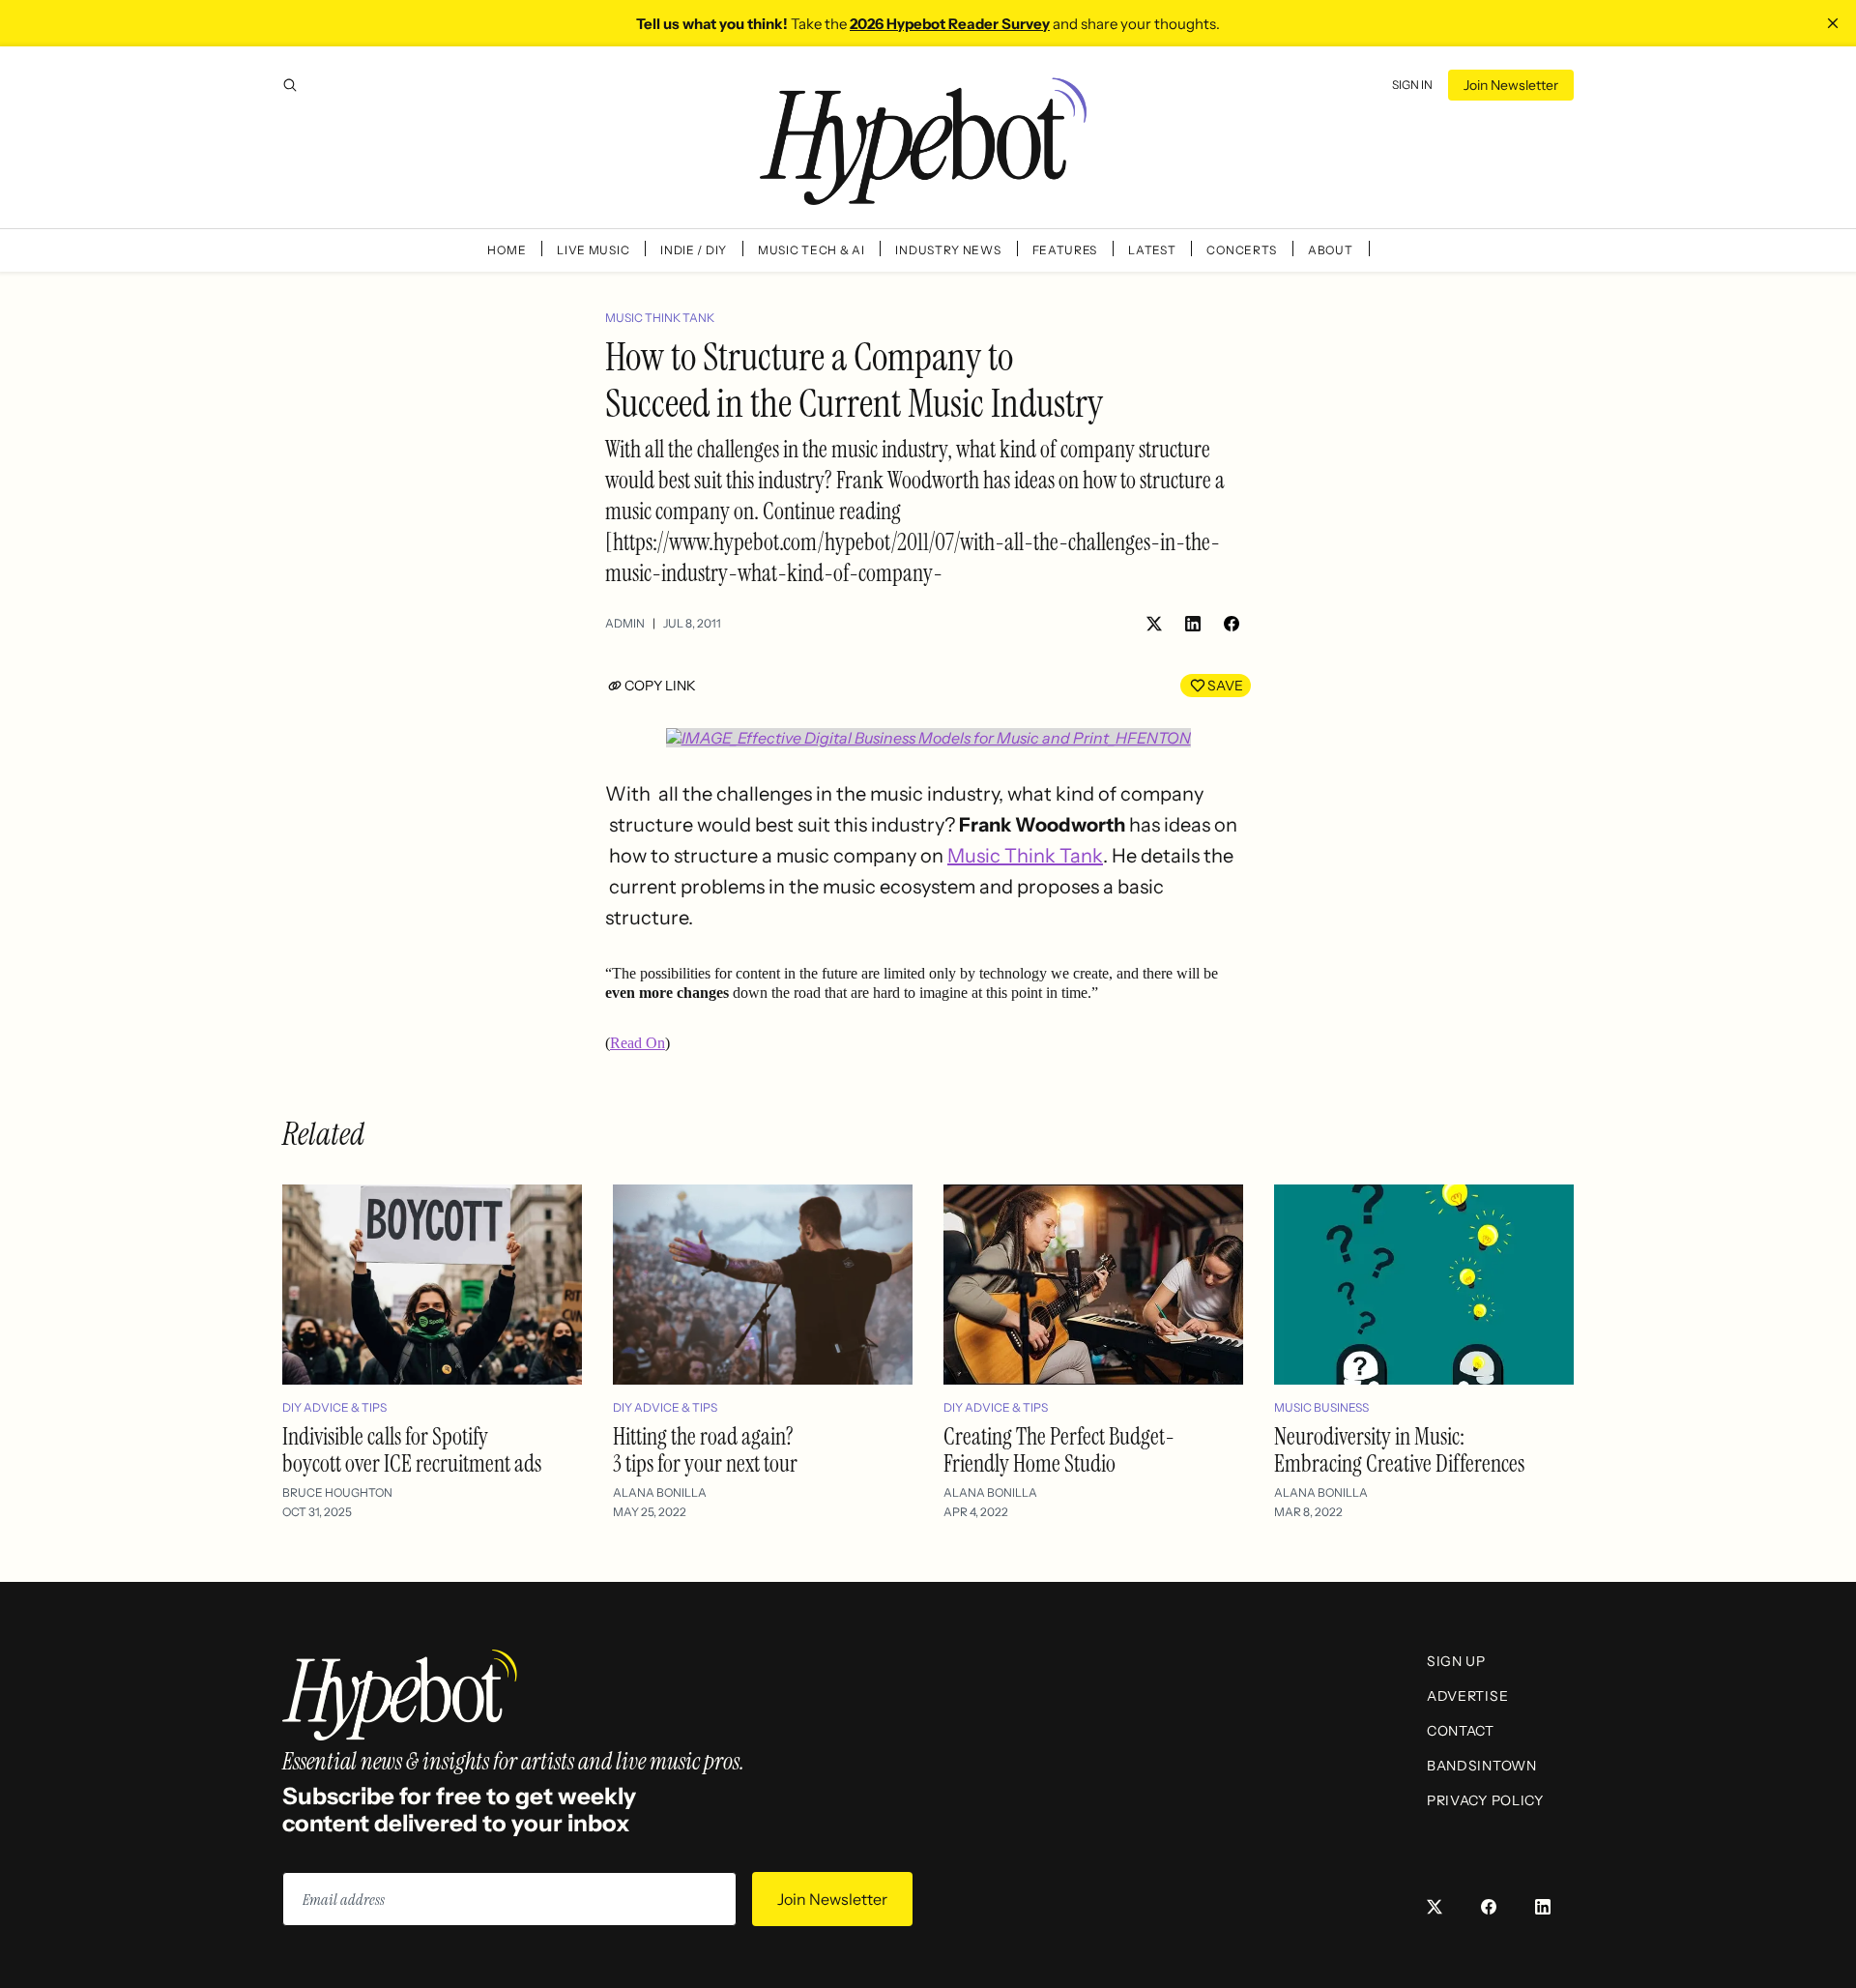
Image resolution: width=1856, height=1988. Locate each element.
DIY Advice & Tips (334, 1407)
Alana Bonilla (660, 1492)
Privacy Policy (1485, 1800)
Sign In (1412, 85)
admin (625, 623)
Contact (1461, 1731)
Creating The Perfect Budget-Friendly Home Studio (1059, 1450)
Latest (1152, 250)
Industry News (948, 250)
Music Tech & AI (812, 250)
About (1331, 250)
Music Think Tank (660, 318)
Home (507, 250)
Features (1065, 250)
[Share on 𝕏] (1154, 624)
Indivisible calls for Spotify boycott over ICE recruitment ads (412, 1450)
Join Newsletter (1511, 85)
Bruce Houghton (337, 1492)
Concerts (1242, 250)
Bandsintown (1482, 1766)
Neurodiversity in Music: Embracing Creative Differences (1399, 1450)
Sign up (1456, 1661)
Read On (638, 1043)
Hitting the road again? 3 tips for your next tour (705, 1450)
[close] (1833, 23)
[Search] (290, 85)
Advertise (1467, 1696)
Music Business (1321, 1407)
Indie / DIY (694, 250)
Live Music (593, 250)
